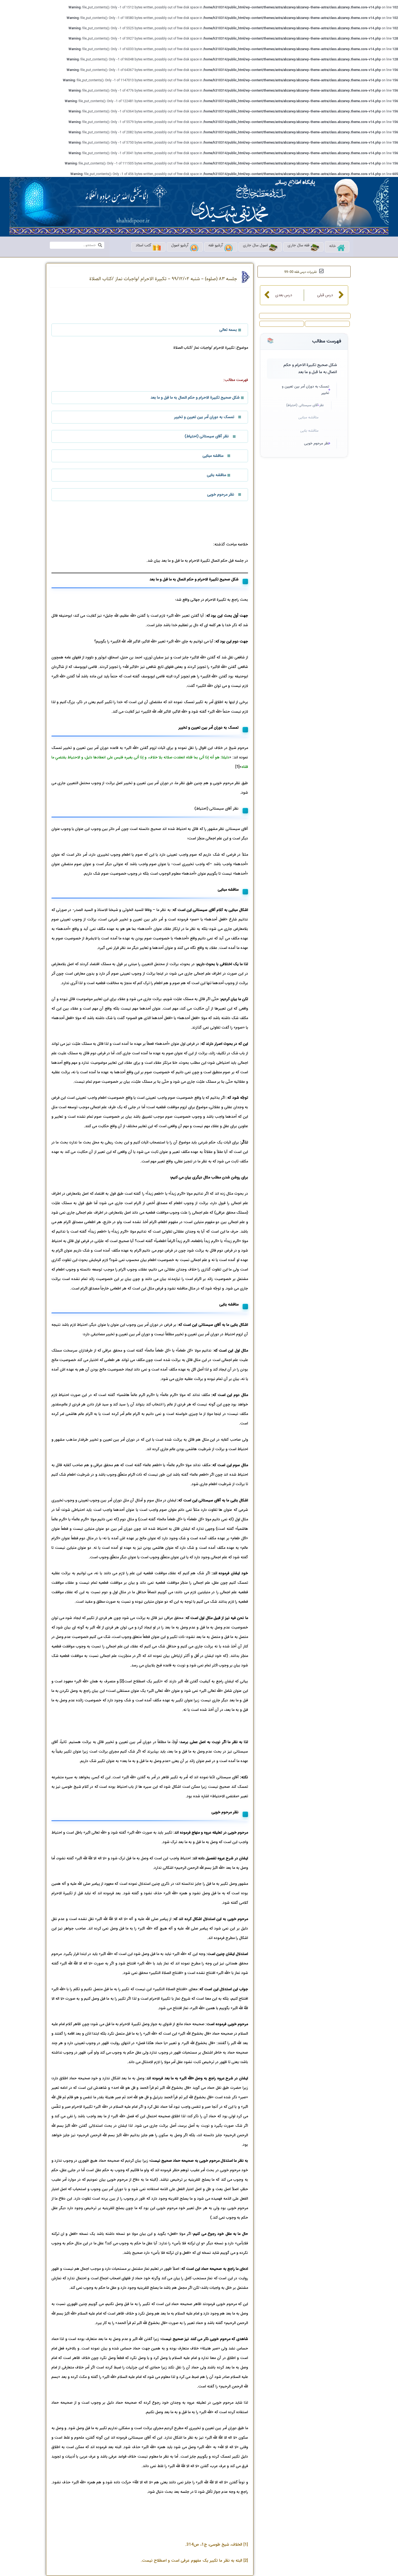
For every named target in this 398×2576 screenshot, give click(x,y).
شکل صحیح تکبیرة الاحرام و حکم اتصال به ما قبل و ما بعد (310, 369)
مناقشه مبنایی (308, 418)
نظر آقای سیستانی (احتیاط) (305, 405)
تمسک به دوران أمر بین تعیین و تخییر (306, 390)
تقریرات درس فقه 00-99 (301, 272)
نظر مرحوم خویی (317, 444)
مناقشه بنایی (309, 431)
